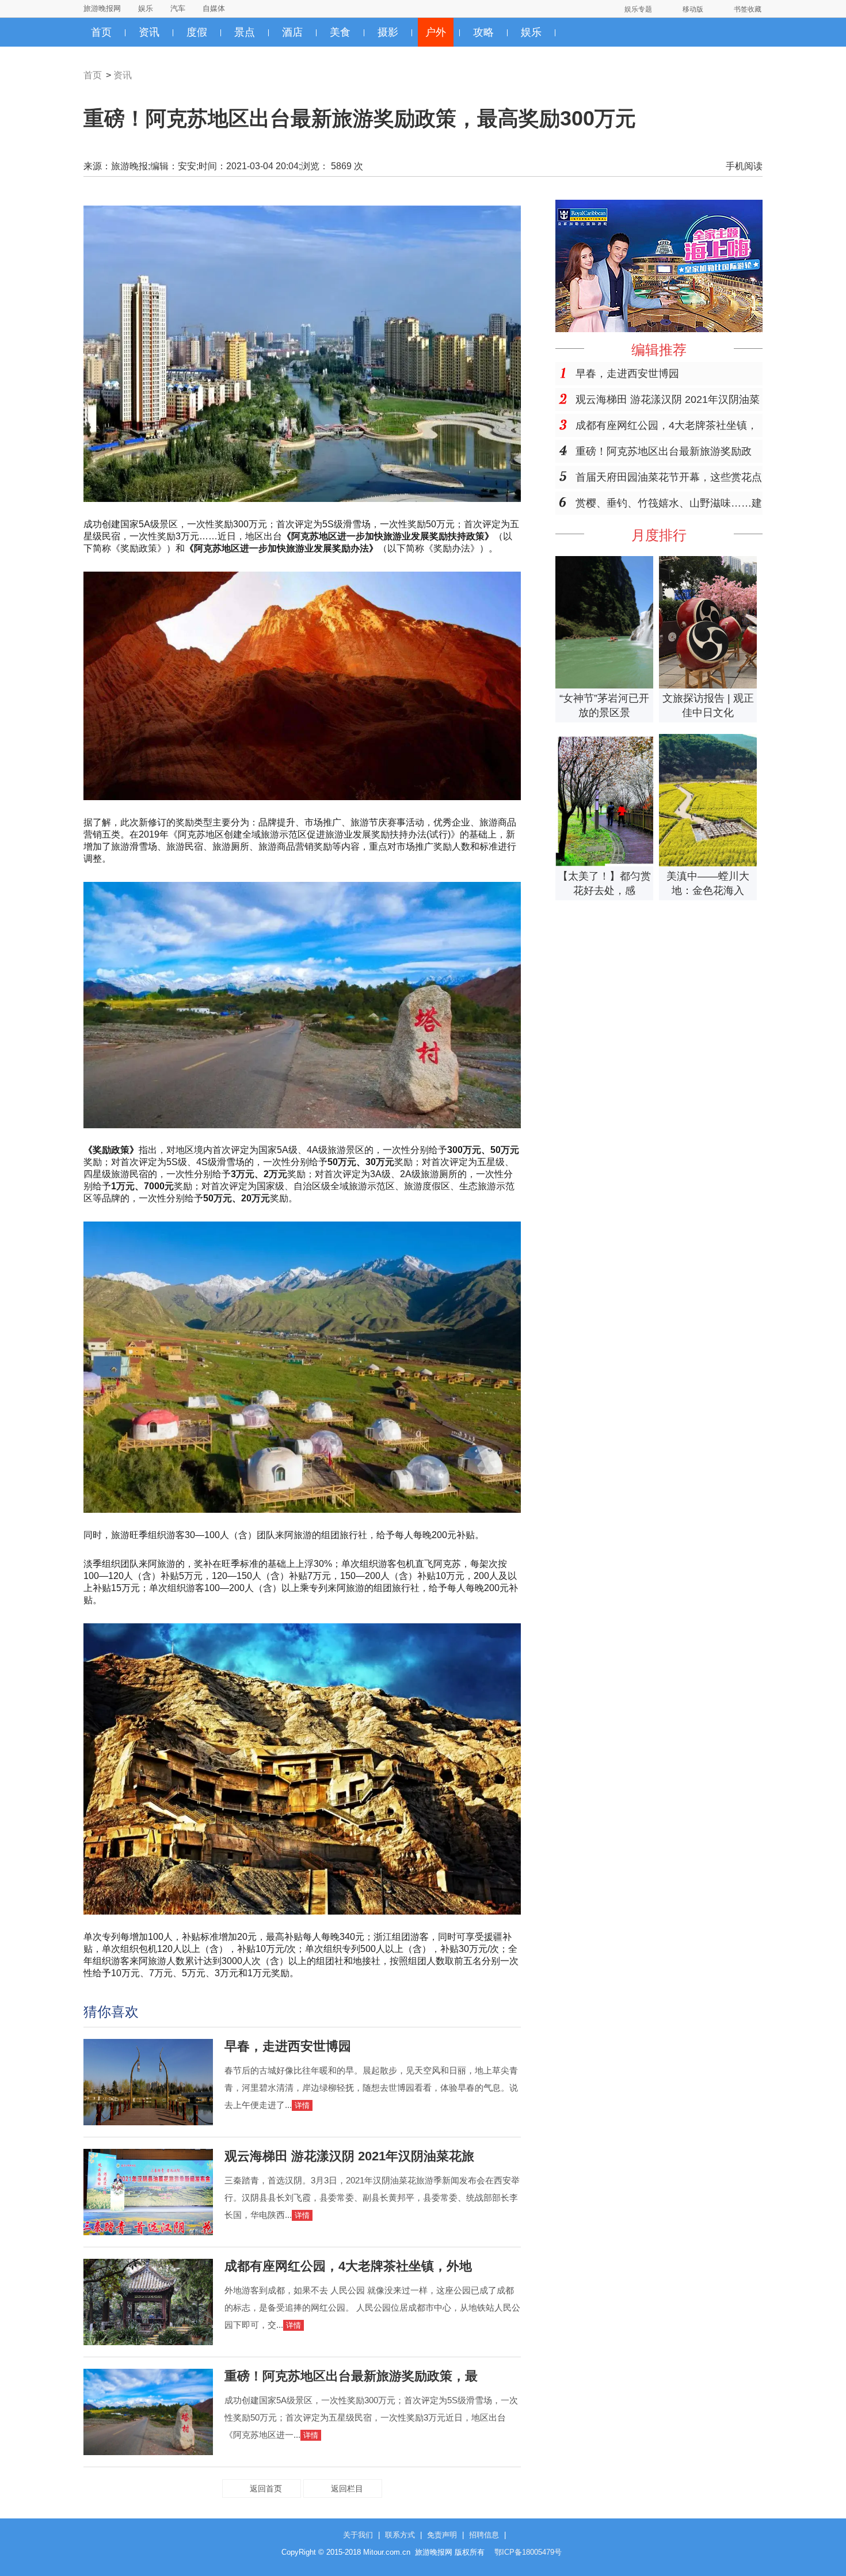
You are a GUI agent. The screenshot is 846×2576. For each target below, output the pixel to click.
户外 (436, 32)
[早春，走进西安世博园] (148, 2122)
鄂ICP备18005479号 (528, 2552)
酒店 (292, 32)
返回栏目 (347, 2489)
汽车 (178, 8)
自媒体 (214, 8)
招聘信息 (484, 2535)
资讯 (149, 32)
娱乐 (146, 8)
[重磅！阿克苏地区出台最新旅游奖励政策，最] (148, 2452)
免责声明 (442, 2535)
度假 (197, 32)
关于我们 (358, 2535)
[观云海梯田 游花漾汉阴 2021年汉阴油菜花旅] (148, 2232)
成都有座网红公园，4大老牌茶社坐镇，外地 (348, 2266)
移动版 (693, 9)
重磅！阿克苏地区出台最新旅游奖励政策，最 (351, 2376)
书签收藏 (748, 9)
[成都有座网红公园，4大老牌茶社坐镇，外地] (148, 2342)
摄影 (388, 32)
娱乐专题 (638, 9)
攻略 (483, 32)
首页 (101, 32)
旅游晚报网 (102, 8)
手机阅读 (744, 166)
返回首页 (266, 2489)
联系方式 (400, 2535)
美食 (340, 32)
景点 (245, 32)
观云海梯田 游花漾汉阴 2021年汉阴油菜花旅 (349, 2156)
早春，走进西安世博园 (288, 2046)
